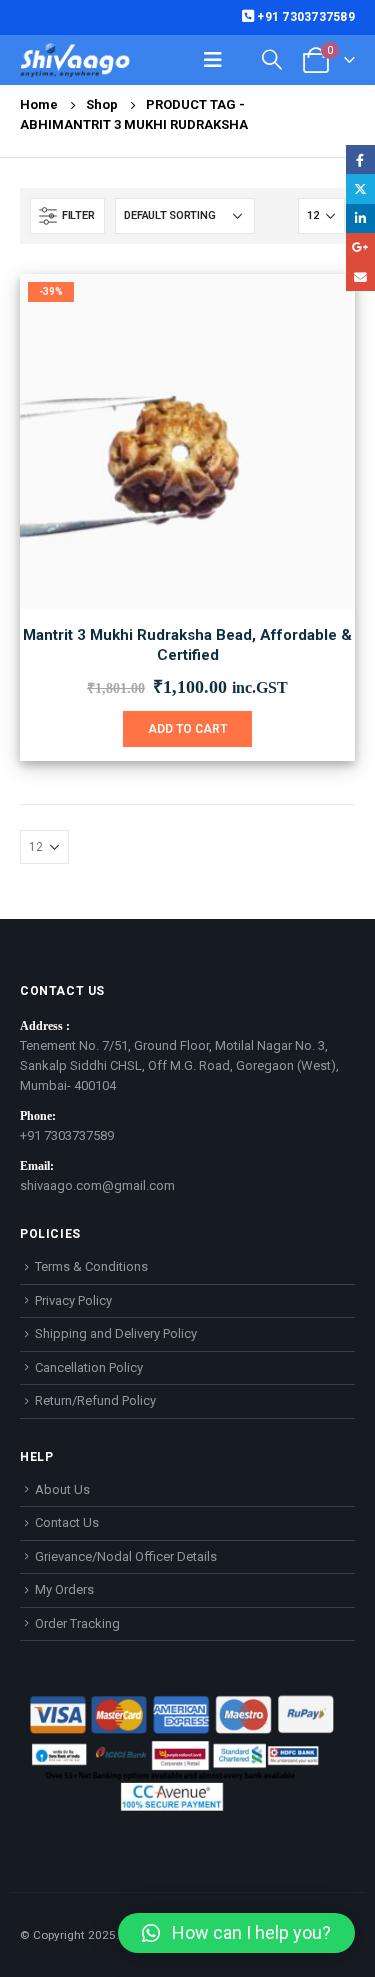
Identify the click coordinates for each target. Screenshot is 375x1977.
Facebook (360, 159)
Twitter (360, 188)
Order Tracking (77, 1623)
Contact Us (67, 1522)
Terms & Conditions (91, 1266)
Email (360, 276)
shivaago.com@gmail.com (97, 1185)
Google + (360, 247)
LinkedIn (360, 218)
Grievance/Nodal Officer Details (126, 1556)
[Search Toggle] (272, 59)
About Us (62, 1489)
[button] (236, 1933)
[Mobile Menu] (213, 60)
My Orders (64, 1589)
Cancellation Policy (89, 1367)
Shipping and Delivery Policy (116, 1333)
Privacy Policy (73, 1300)
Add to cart (187, 729)
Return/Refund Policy (95, 1400)
